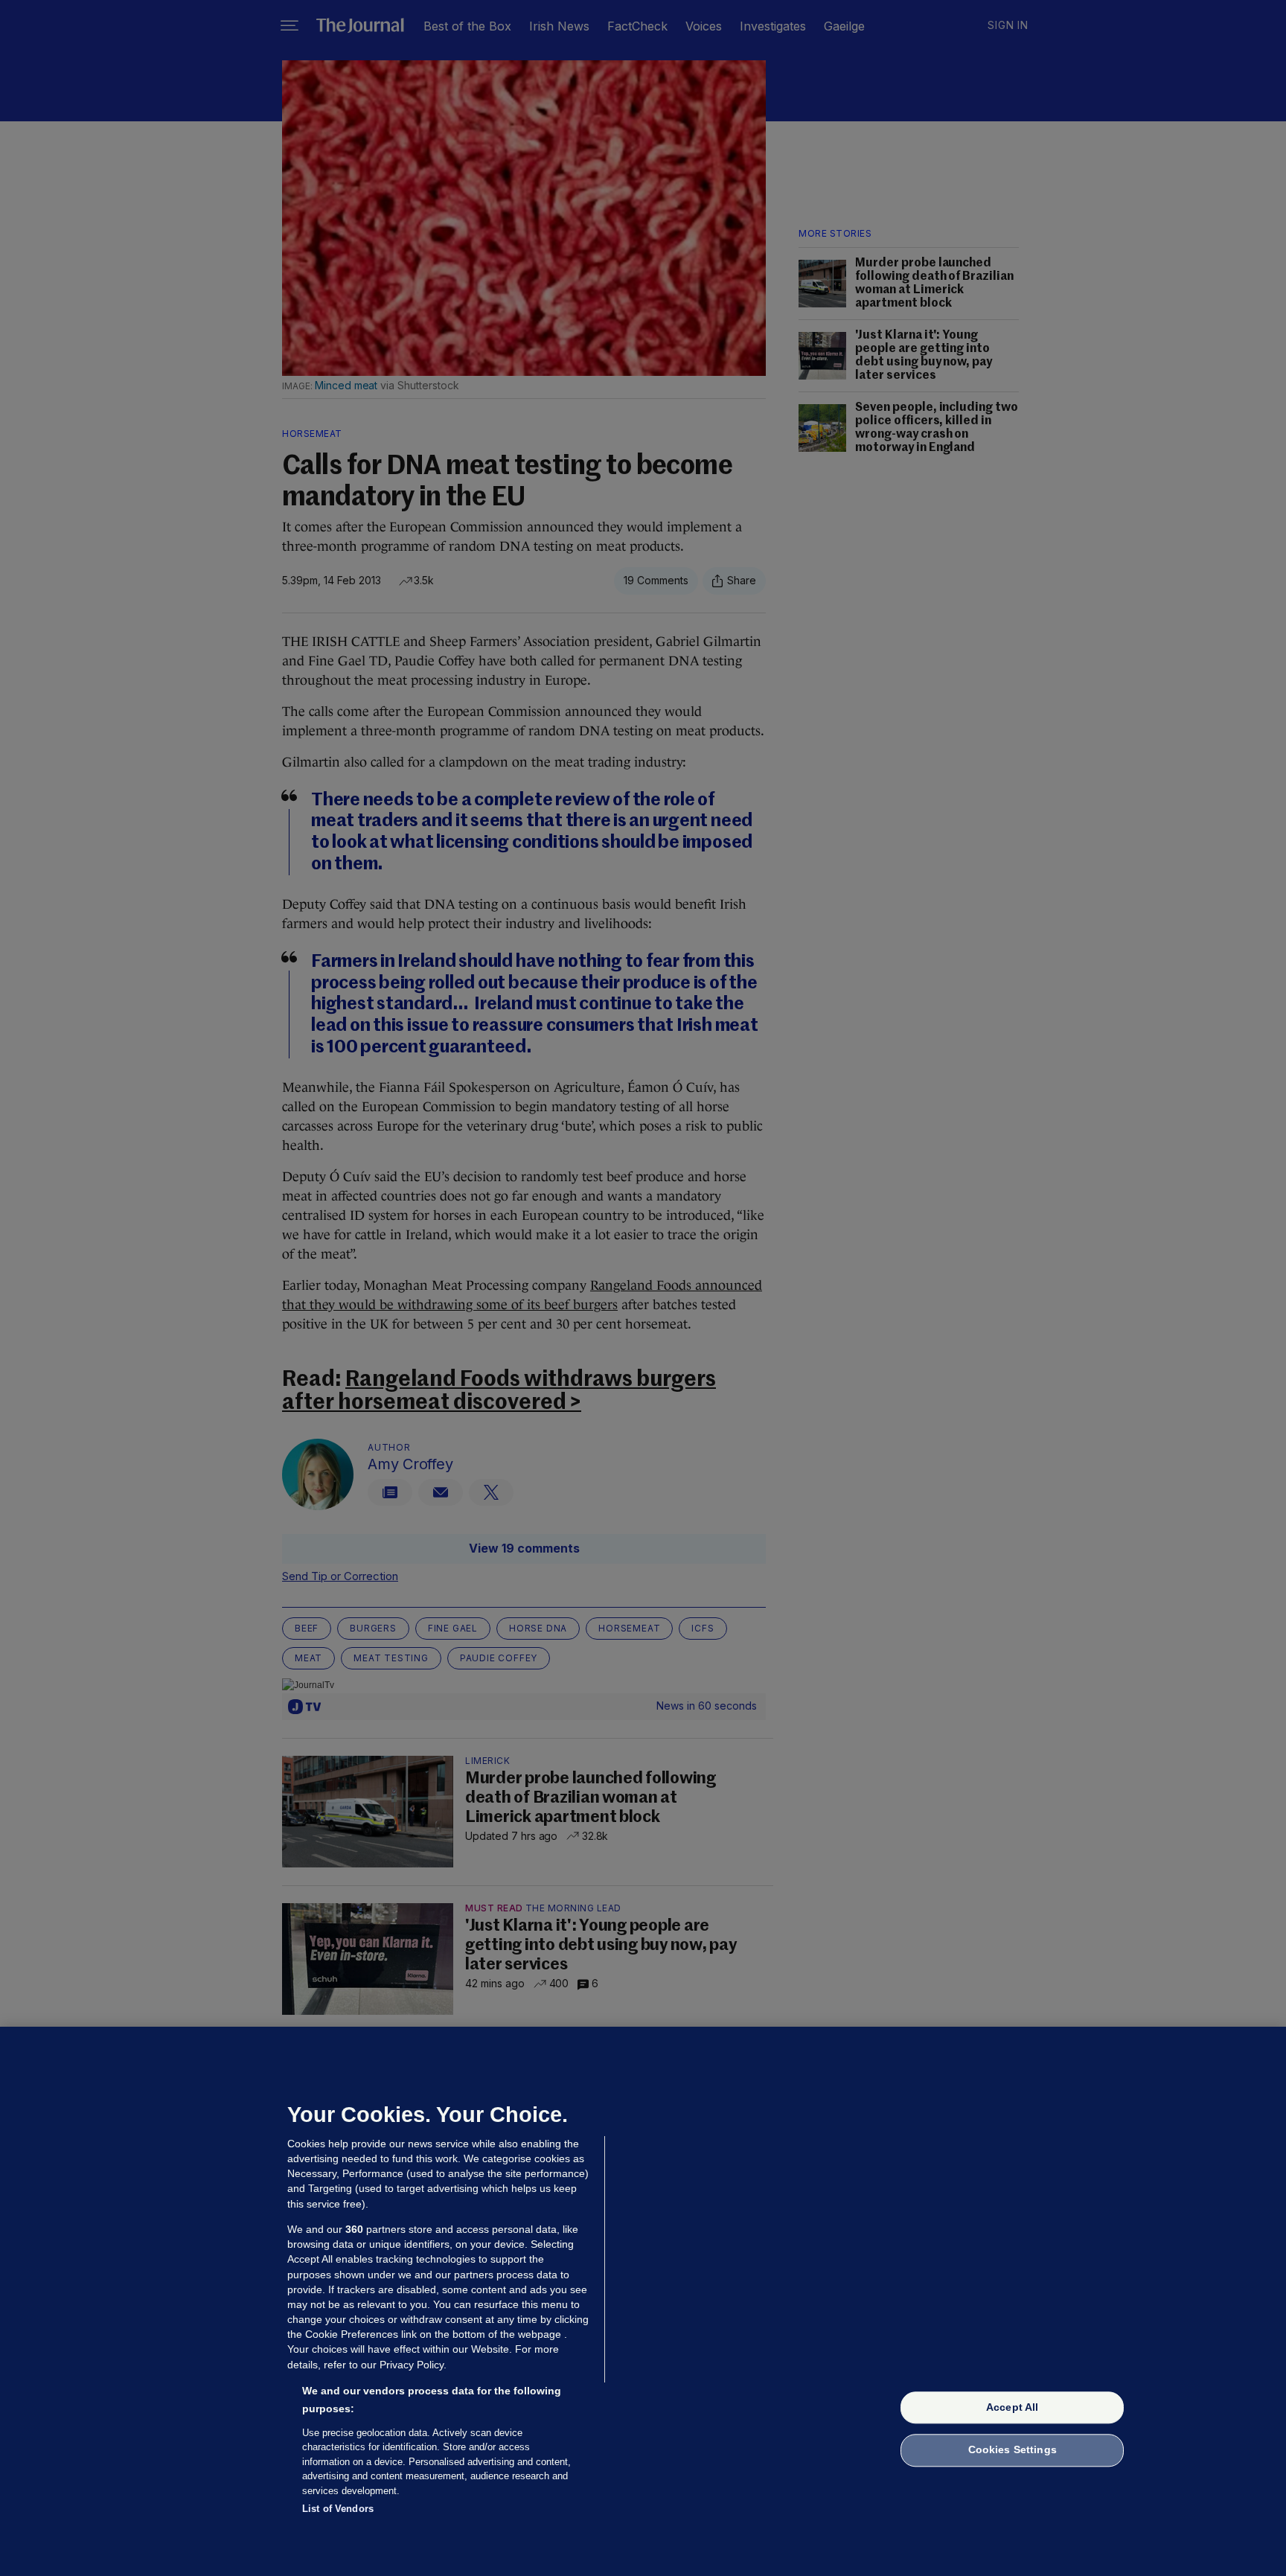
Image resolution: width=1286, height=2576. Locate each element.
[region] (643, 2301)
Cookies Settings (1013, 2450)
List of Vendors (338, 2509)
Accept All (1012, 2407)
